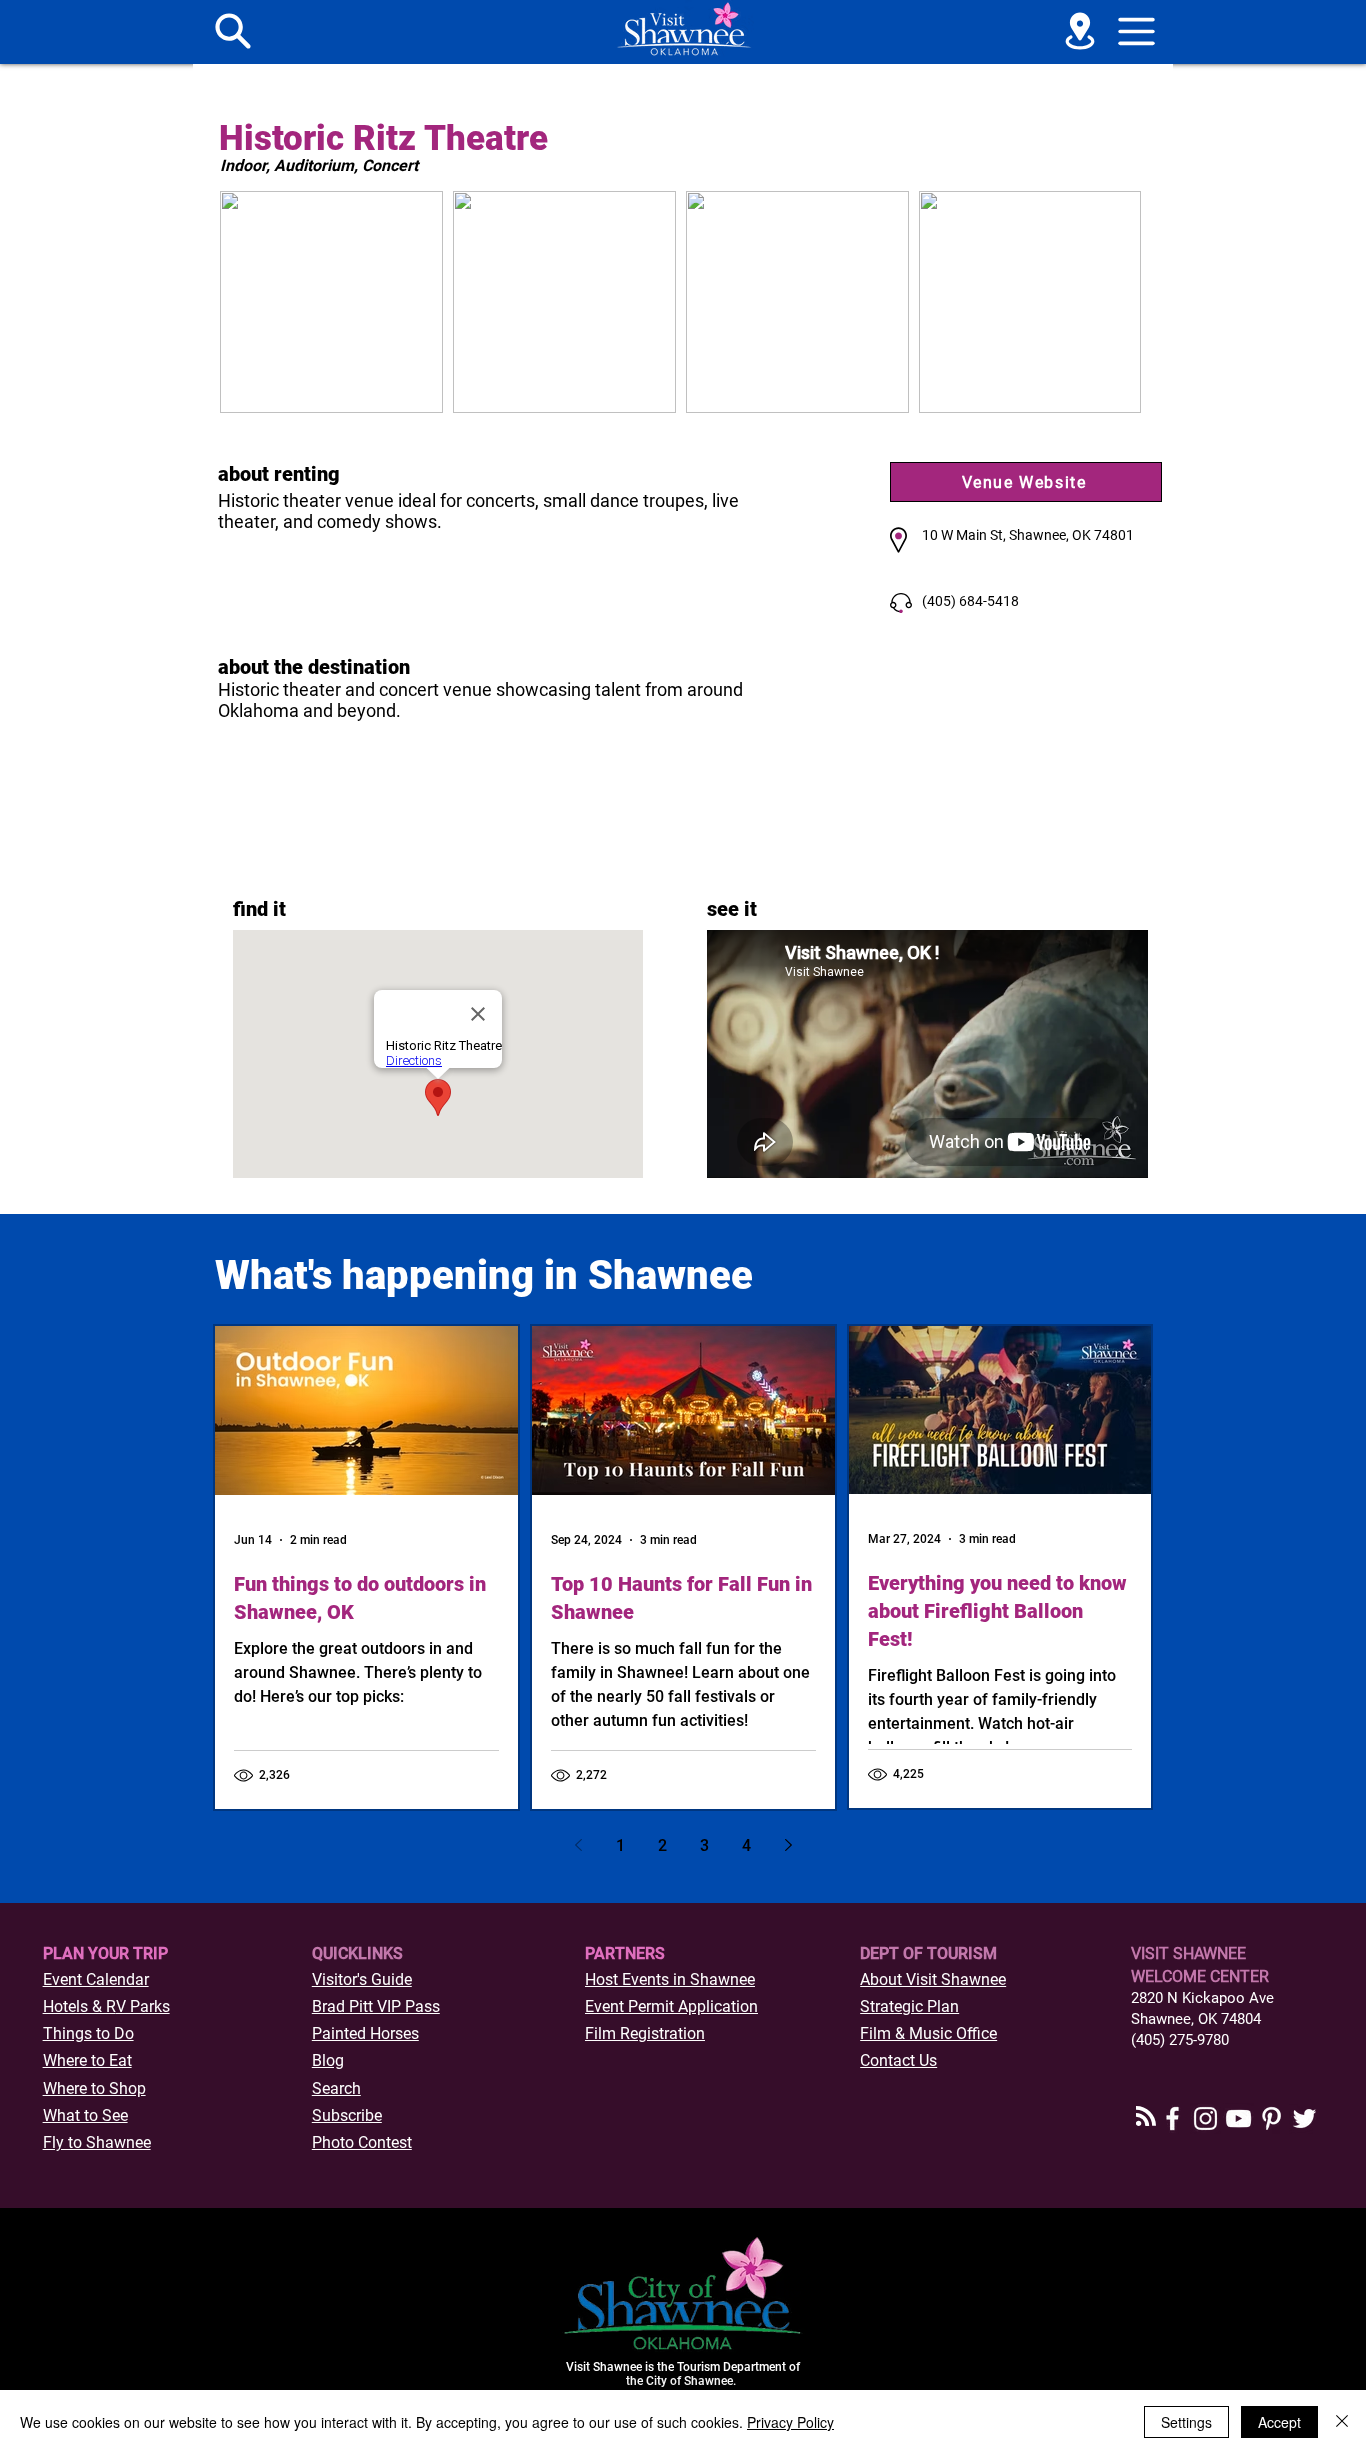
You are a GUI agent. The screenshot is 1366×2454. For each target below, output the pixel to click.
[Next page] (788, 1845)
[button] (1137, 31)
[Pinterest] (1271, 2118)
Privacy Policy (790, 2422)
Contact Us (898, 2060)
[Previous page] (578, 1845)
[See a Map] (1080, 31)
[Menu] (233, 31)
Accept (1279, 2422)
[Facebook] (1172, 2118)
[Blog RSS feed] (1146, 2117)
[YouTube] (1238, 2118)
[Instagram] (1205, 2118)
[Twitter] (1304, 2118)
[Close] (1342, 2422)
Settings (1186, 2422)
